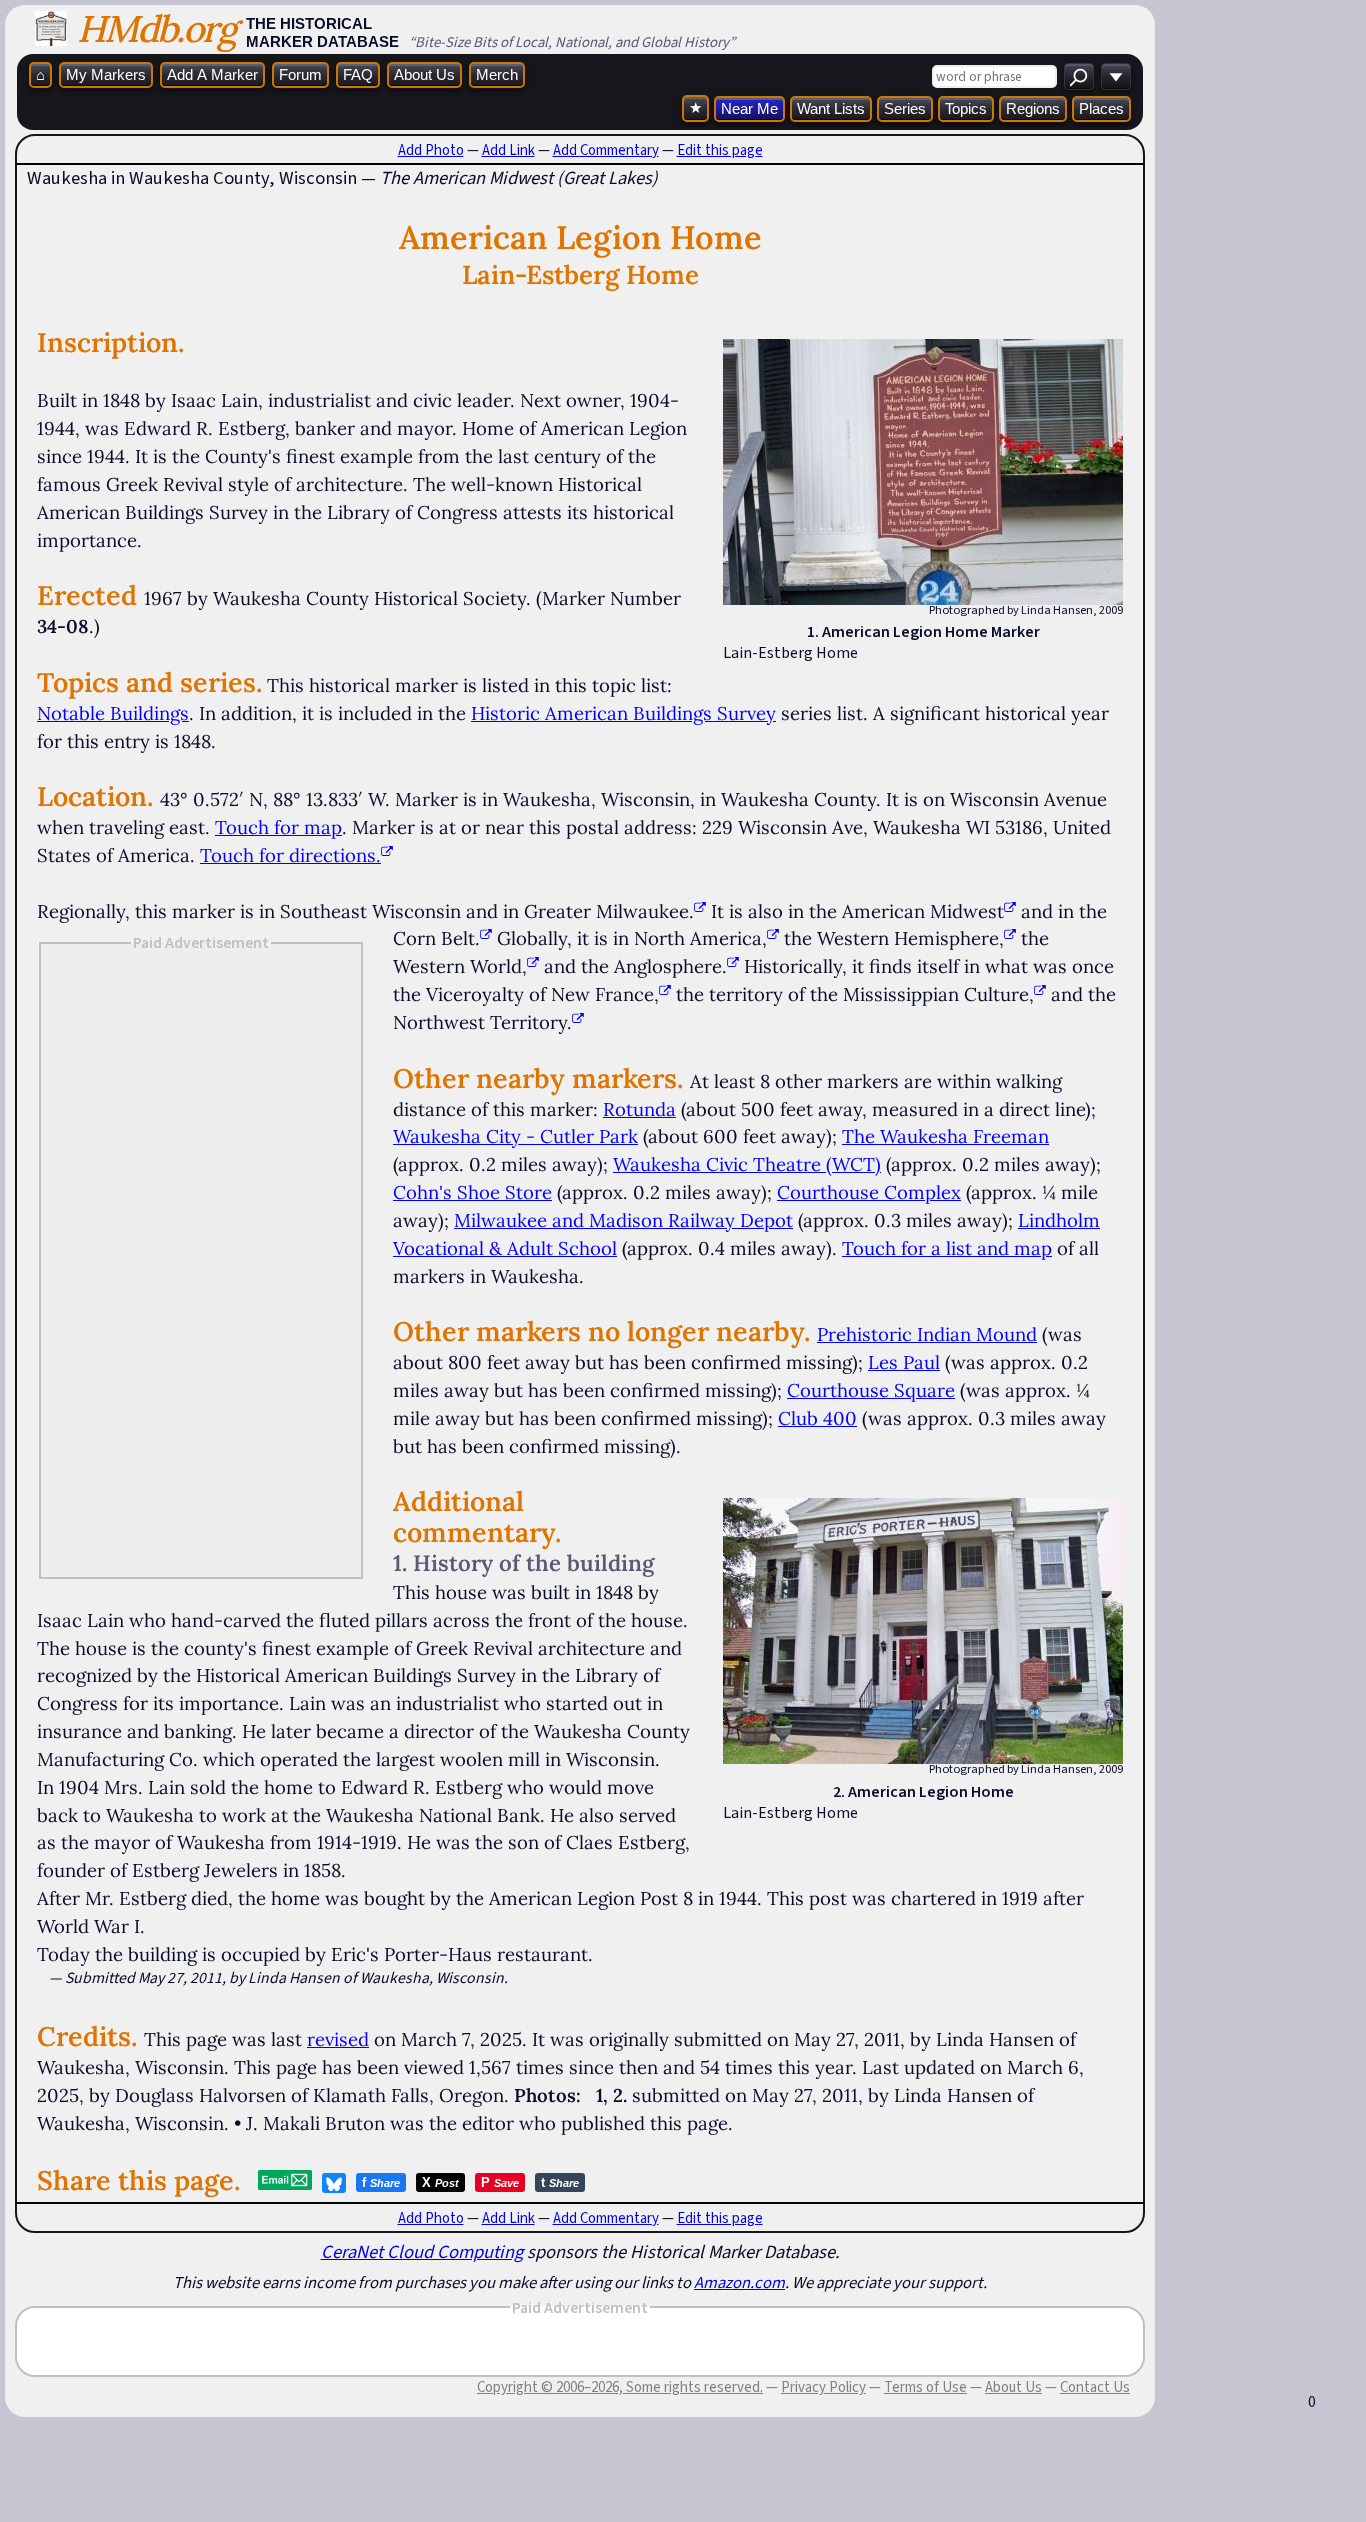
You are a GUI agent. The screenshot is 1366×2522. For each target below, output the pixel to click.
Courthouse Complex (869, 1192)
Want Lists (831, 108)
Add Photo (431, 150)
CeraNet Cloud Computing (422, 2251)
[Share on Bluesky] (334, 2183)
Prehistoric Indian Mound (927, 1334)
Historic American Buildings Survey (623, 713)
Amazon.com (739, 2282)
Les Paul (904, 1362)
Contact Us (1095, 2387)
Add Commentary (606, 150)
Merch (497, 74)
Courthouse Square (871, 1390)
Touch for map (278, 827)
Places (1101, 108)
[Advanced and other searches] (1116, 76)
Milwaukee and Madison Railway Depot (623, 1220)
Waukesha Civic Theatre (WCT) (747, 1164)
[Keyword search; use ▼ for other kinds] (1079, 76)
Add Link (508, 150)
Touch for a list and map (947, 1248)
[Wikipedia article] (700, 911)
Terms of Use (925, 2387)
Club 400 (817, 1418)
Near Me (749, 108)
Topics (966, 108)
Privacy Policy (823, 2387)
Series (905, 108)
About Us (424, 74)
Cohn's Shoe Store (472, 1192)
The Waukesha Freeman (945, 1136)
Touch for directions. (290, 855)
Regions (1033, 108)
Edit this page (720, 150)
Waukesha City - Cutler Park (515, 1136)
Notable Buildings (113, 713)
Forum (300, 74)
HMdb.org (156, 28)
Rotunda (639, 1109)
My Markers (106, 74)
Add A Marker (212, 74)
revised (338, 2039)
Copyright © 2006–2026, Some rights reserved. (620, 2387)
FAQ (358, 74)
